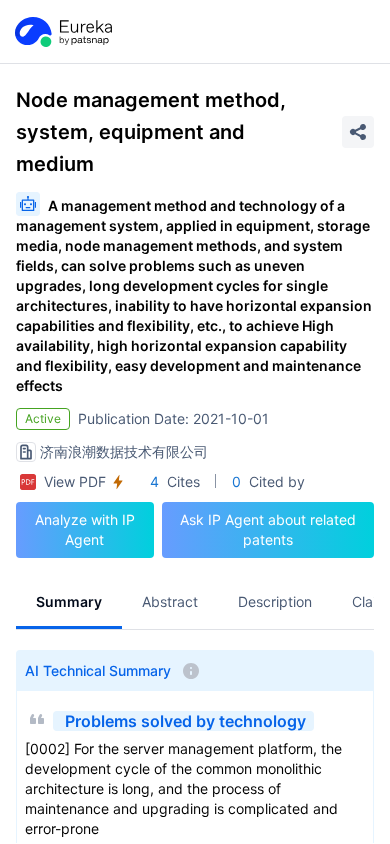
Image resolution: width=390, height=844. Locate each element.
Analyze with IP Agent (85, 529)
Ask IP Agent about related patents (268, 529)
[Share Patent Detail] (358, 132)
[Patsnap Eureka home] (62, 32)
